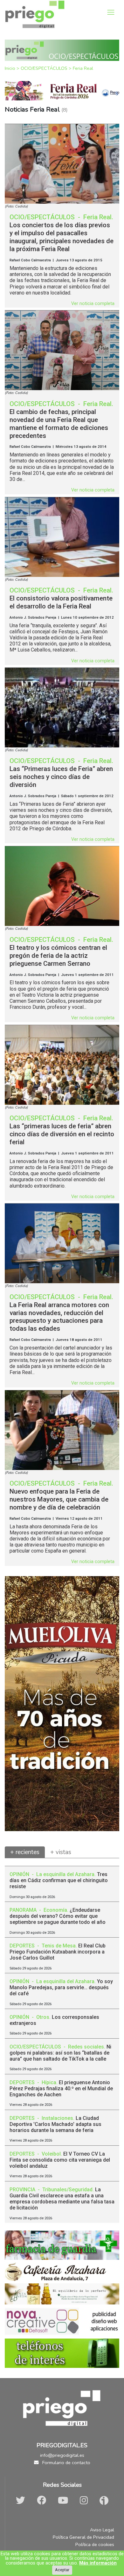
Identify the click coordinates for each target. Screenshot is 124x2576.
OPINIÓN (20, 1874)
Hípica (49, 2082)
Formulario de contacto (66, 2463)
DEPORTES (23, 1946)
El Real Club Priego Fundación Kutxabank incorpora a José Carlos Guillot (58, 1952)
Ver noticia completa (93, 304)
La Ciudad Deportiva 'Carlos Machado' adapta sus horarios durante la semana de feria (55, 2124)
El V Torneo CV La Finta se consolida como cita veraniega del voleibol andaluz (60, 2160)
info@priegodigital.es (62, 2455)
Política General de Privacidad (83, 2537)
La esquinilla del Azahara (65, 1874)
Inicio (11, 68)
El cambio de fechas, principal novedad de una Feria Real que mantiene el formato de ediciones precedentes (59, 424)
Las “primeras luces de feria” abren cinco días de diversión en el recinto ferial (62, 1134)
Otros (43, 2017)
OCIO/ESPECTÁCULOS (45, 68)
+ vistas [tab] (61, 1852)
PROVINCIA (23, 2190)
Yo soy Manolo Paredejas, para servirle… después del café (61, 1987)
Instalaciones (57, 2118)
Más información (98, 2563)
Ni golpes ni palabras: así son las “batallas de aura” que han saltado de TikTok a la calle (60, 2053)
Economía (55, 1910)
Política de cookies (95, 2544)
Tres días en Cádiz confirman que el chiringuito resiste (59, 1880)
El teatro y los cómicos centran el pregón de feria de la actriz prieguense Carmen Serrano (58, 956)
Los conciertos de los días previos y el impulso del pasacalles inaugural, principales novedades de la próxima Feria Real (62, 237)
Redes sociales (86, 2047)
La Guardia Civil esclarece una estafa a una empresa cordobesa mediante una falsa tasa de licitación (62, 2199)
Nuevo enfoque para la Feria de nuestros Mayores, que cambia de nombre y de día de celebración (59, 1499)
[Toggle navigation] (111, 12)
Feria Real (83, 68)
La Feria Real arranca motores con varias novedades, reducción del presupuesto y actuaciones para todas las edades (59, 1317)
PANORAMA (24, 1910)
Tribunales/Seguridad (67, 2190)
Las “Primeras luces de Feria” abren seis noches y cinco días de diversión (61, 777)
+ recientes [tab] (25, 1852)
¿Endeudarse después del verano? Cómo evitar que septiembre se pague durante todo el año (58, 1916)
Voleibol (51, 2154)
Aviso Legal (102, 2530)
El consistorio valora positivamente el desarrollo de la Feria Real (61, 602)
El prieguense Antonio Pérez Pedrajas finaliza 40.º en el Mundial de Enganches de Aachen (61, 2088)
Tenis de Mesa (59, 1946)
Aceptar (62, 2570)
